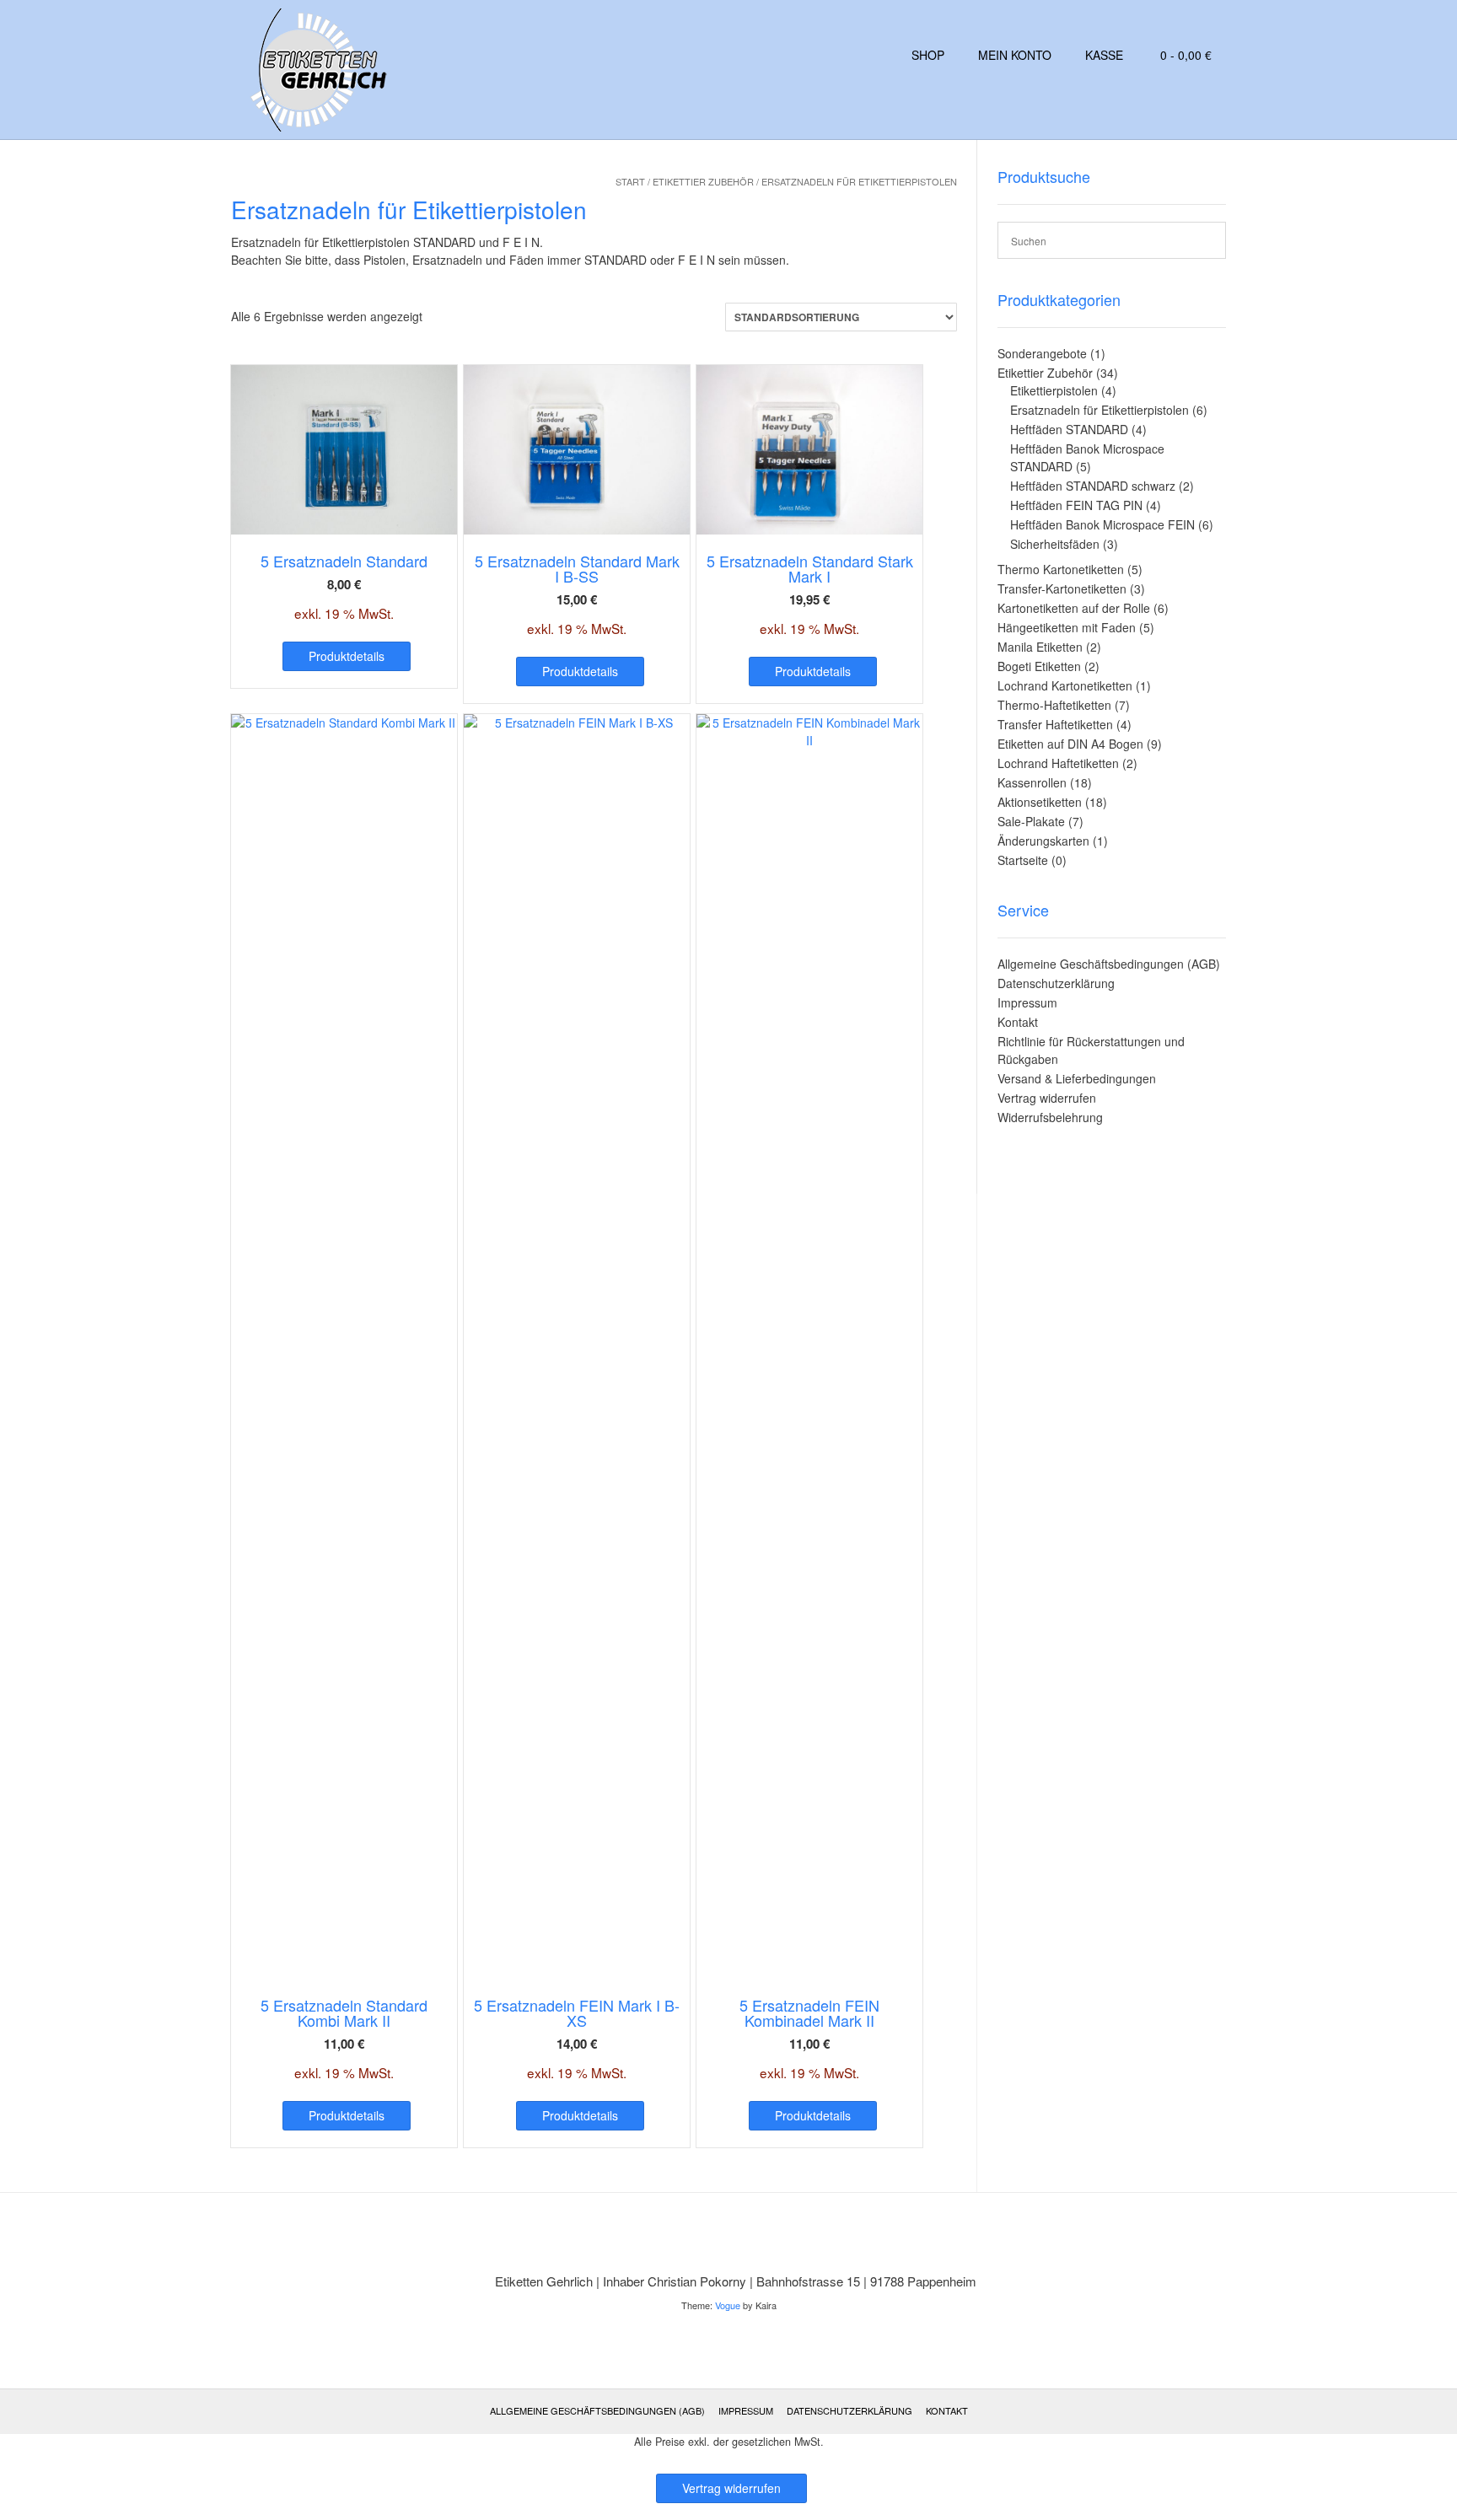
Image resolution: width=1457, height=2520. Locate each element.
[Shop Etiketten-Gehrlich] (313, 70)
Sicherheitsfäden (1055, 544)
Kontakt (1018, 1022)
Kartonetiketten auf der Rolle (1074, 608)
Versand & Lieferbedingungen (1077, 1078)
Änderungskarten (1043, 841)
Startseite (1023, 860)
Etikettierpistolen (1054, 390)
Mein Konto (1015, 55)
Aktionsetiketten (1040, 802)
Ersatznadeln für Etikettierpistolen (1099, 410)
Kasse (1104, 55)
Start (630, 181)
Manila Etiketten (1040, 647)
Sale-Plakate (1031, 821)
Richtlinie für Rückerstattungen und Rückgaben (1091, 1050)
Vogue (728, 2305)
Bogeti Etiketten (1039, 666)
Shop (928, 55)
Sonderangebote (1042, 353)
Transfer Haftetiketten (1055, 724)
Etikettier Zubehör (703, 181)
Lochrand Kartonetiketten (1065, 685)
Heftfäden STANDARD (1069, 429)
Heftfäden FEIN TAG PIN (1076, 505)
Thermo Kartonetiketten (1061, 569)
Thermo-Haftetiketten (1054, 705)
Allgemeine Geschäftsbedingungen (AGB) (1109, 964)
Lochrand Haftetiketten (1058, 763)
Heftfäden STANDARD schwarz (1093, 486)
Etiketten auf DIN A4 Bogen (1070, 744)
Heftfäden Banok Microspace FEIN (1102, 524)
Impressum (1027, 1002)
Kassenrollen (1032, 782)
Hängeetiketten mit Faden (1067, 627)
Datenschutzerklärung (1056, 983)
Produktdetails (347, 656)
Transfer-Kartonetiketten (1062, 588)
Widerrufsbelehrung (1050, 1117)
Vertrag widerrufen (1047, 1098)
